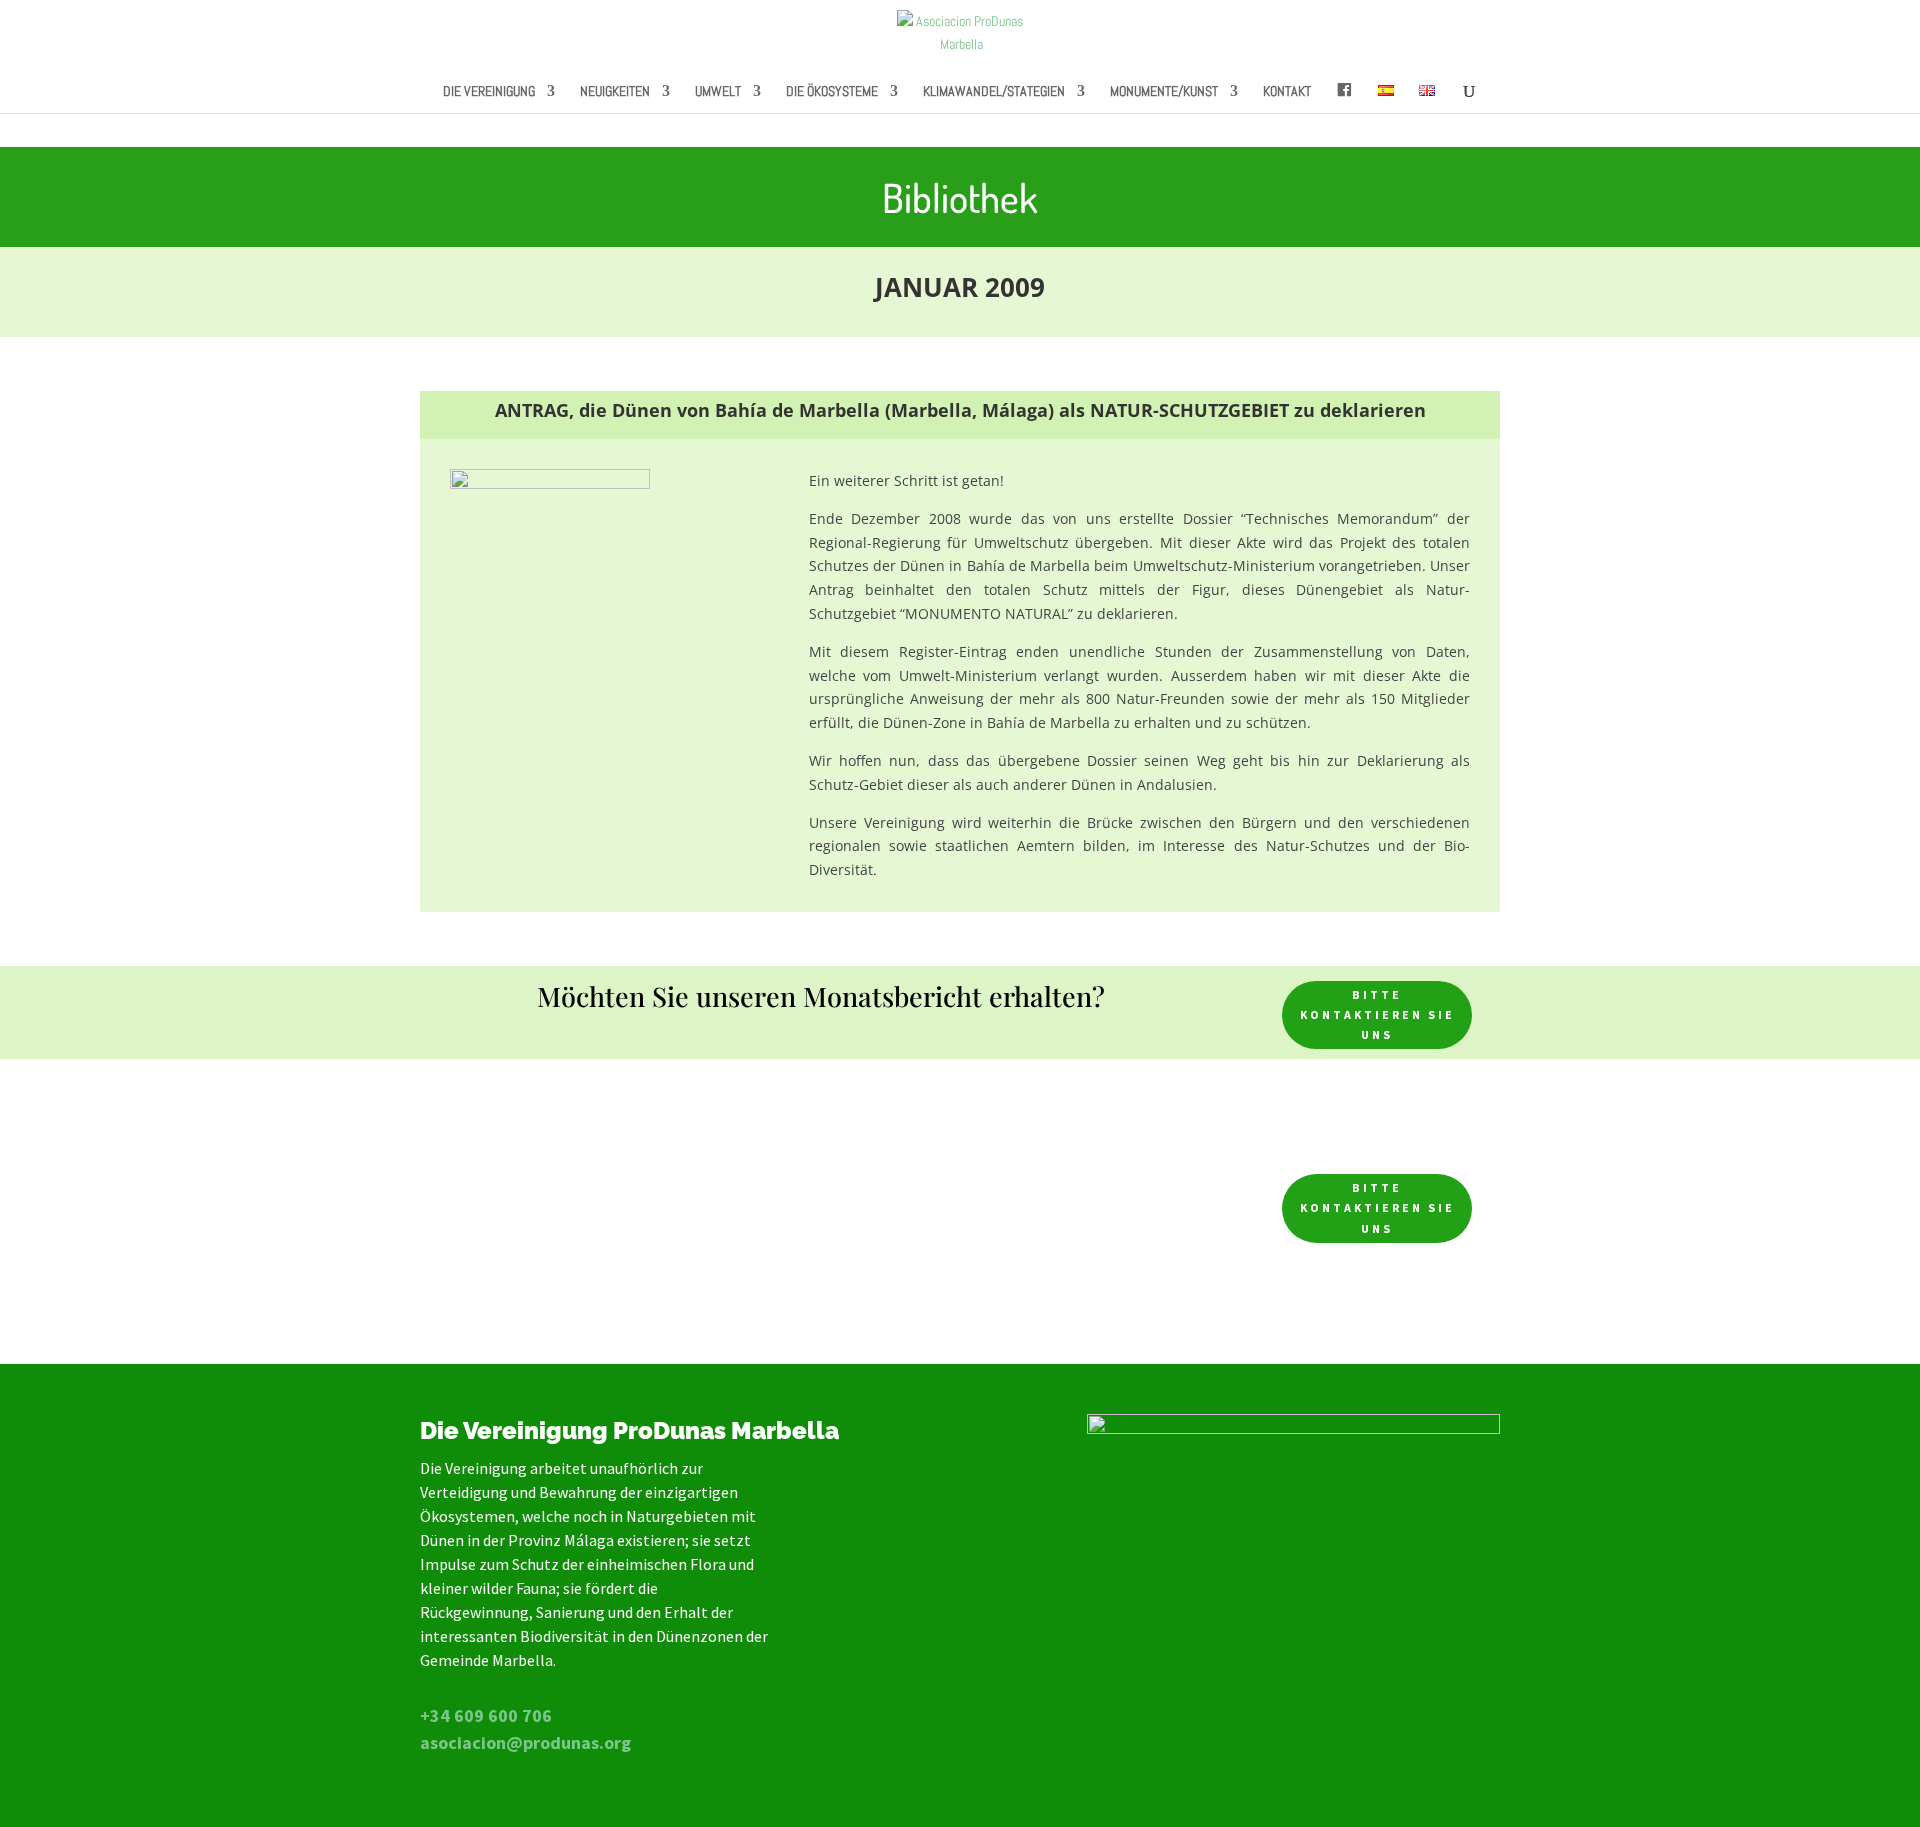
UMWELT (718, 92)
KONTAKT (1287, 92)
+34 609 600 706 (486, 1715)
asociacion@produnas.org (525, 1742)
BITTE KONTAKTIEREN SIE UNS (1377, 1015)
